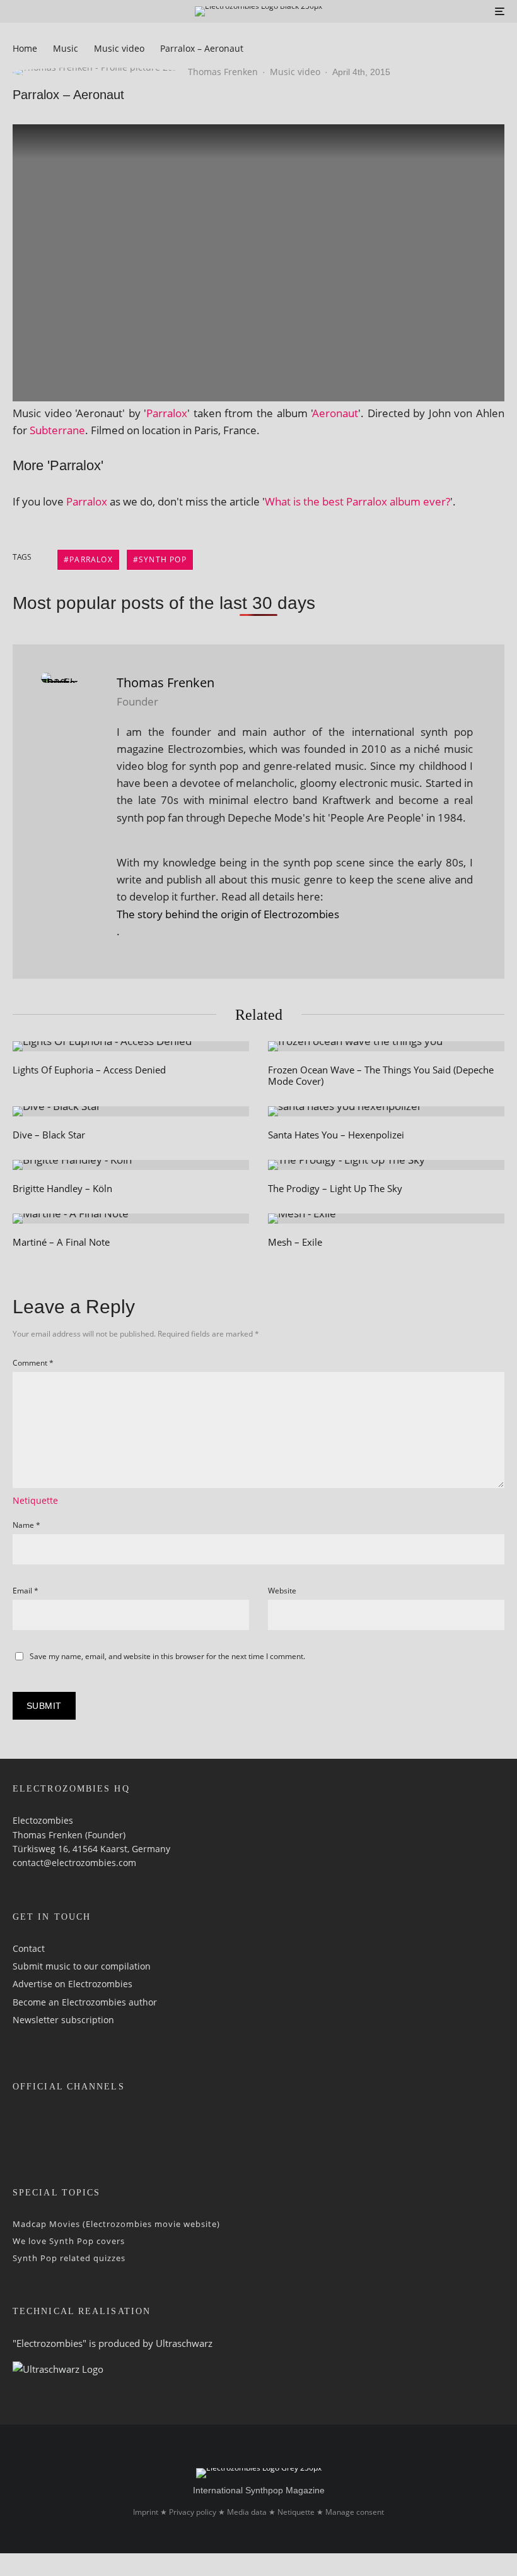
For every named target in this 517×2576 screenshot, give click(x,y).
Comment (33, 1363)
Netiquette (35, 1500)
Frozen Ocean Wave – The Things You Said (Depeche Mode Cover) (381, 1075)
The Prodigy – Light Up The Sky (335, 1188)
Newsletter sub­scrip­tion (63, 2020)
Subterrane (57, 430)
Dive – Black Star (49, 1135)
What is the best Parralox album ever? (357, 501)
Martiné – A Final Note (61, 1242)
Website (282, 1591)
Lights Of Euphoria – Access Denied (89, 1070)
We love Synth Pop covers (69, 2241)
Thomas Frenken (223, 72)
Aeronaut (335, 413)
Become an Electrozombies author (85, 2002)
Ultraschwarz (184, 2343)
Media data (247, 2512)
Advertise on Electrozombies (73, 1984)
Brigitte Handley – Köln (62, 1188)
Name (26, 1525)
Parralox (167, 413)
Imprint (146, 2512)
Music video (295, 72)
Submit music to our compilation (82, 1966)
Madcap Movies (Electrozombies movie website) (116, 2224)
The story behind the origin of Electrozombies (228, 914)
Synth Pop (163, 559)
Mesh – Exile (295, 1242)
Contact (29, 1948)
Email (26, 1591)
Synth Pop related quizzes (69, 2258)
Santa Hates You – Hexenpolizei (336, 1135)
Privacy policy (193, 2512)
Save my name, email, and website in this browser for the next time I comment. (167, 1656)
